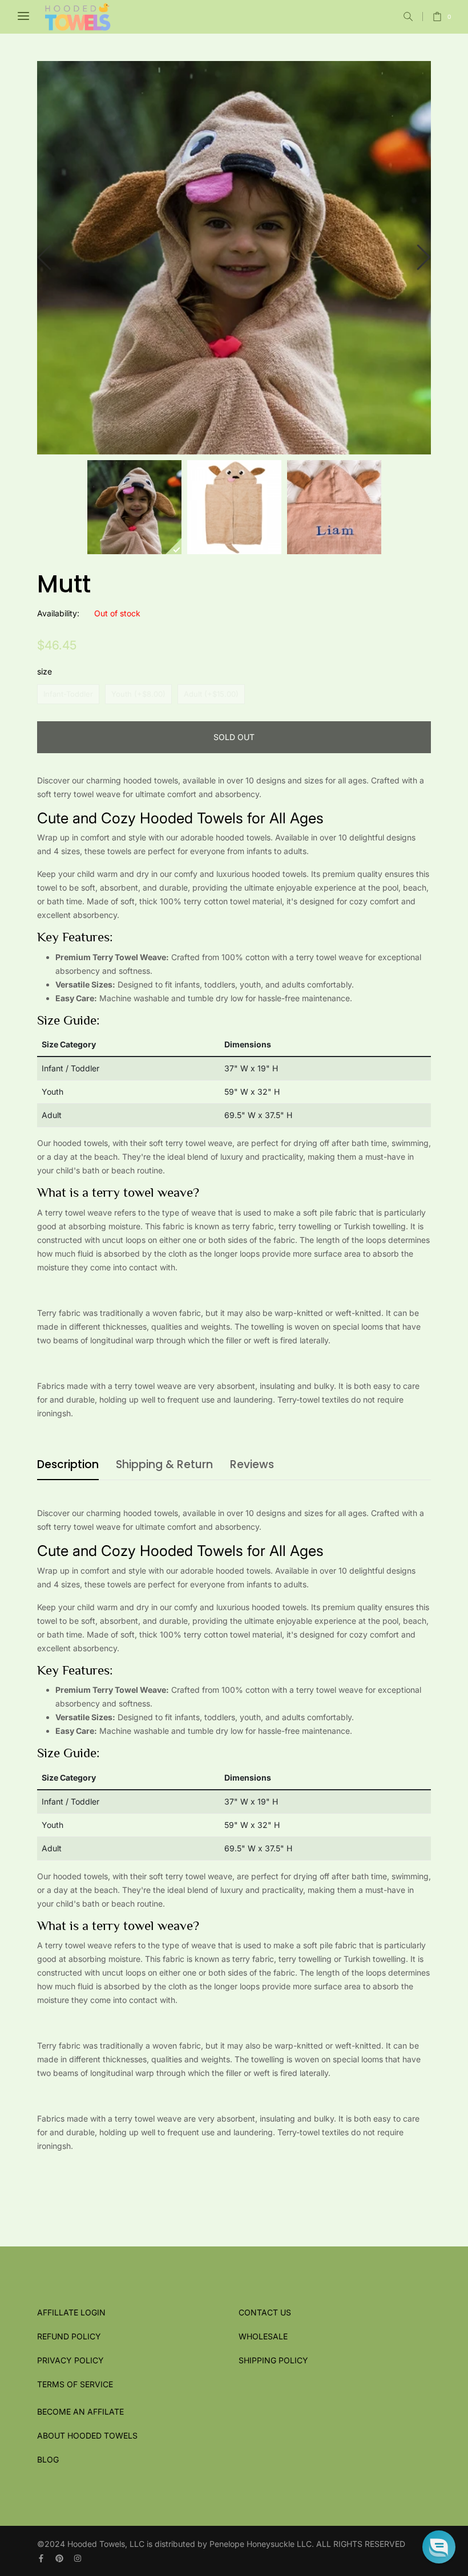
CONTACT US (265, 2312)
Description (68, 1464)
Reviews (252, 1464)
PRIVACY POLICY (70, 2360)
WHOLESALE (263, 2336)
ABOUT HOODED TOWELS (87, 2435)
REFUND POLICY (69, 2336)
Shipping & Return (164, 1464)
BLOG (48, 2459)
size (45, 671)
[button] (408, 17)
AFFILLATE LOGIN (71, 2312)
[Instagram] (78, 2558)
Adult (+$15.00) (211, 694)
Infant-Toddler (68, 694)
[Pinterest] (59, 2558)
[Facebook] (41, 2558)
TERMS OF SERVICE (75, 2384)
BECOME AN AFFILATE (80, 2412)
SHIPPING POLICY (273, 2360)
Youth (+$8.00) (138, 694)
